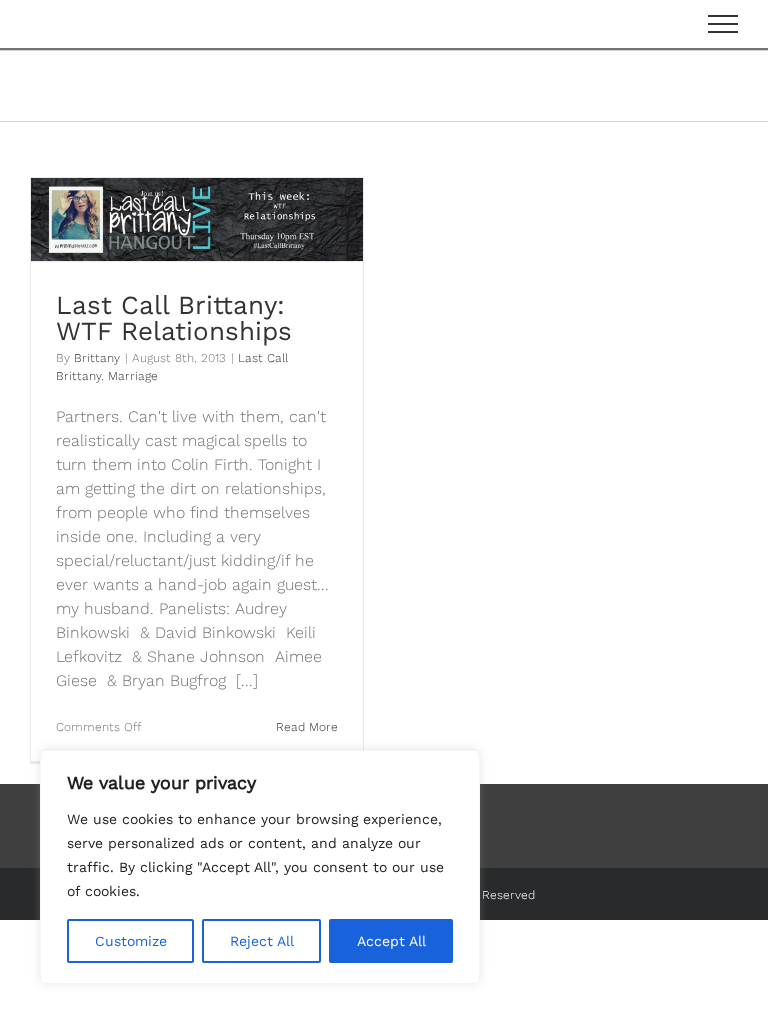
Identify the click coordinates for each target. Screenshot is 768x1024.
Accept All (391, 941)
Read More (307, 727)
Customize (131, 941)
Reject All (262, 941)
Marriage (133, 376)
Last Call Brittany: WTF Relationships (174, 318)
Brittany (97, 358)
